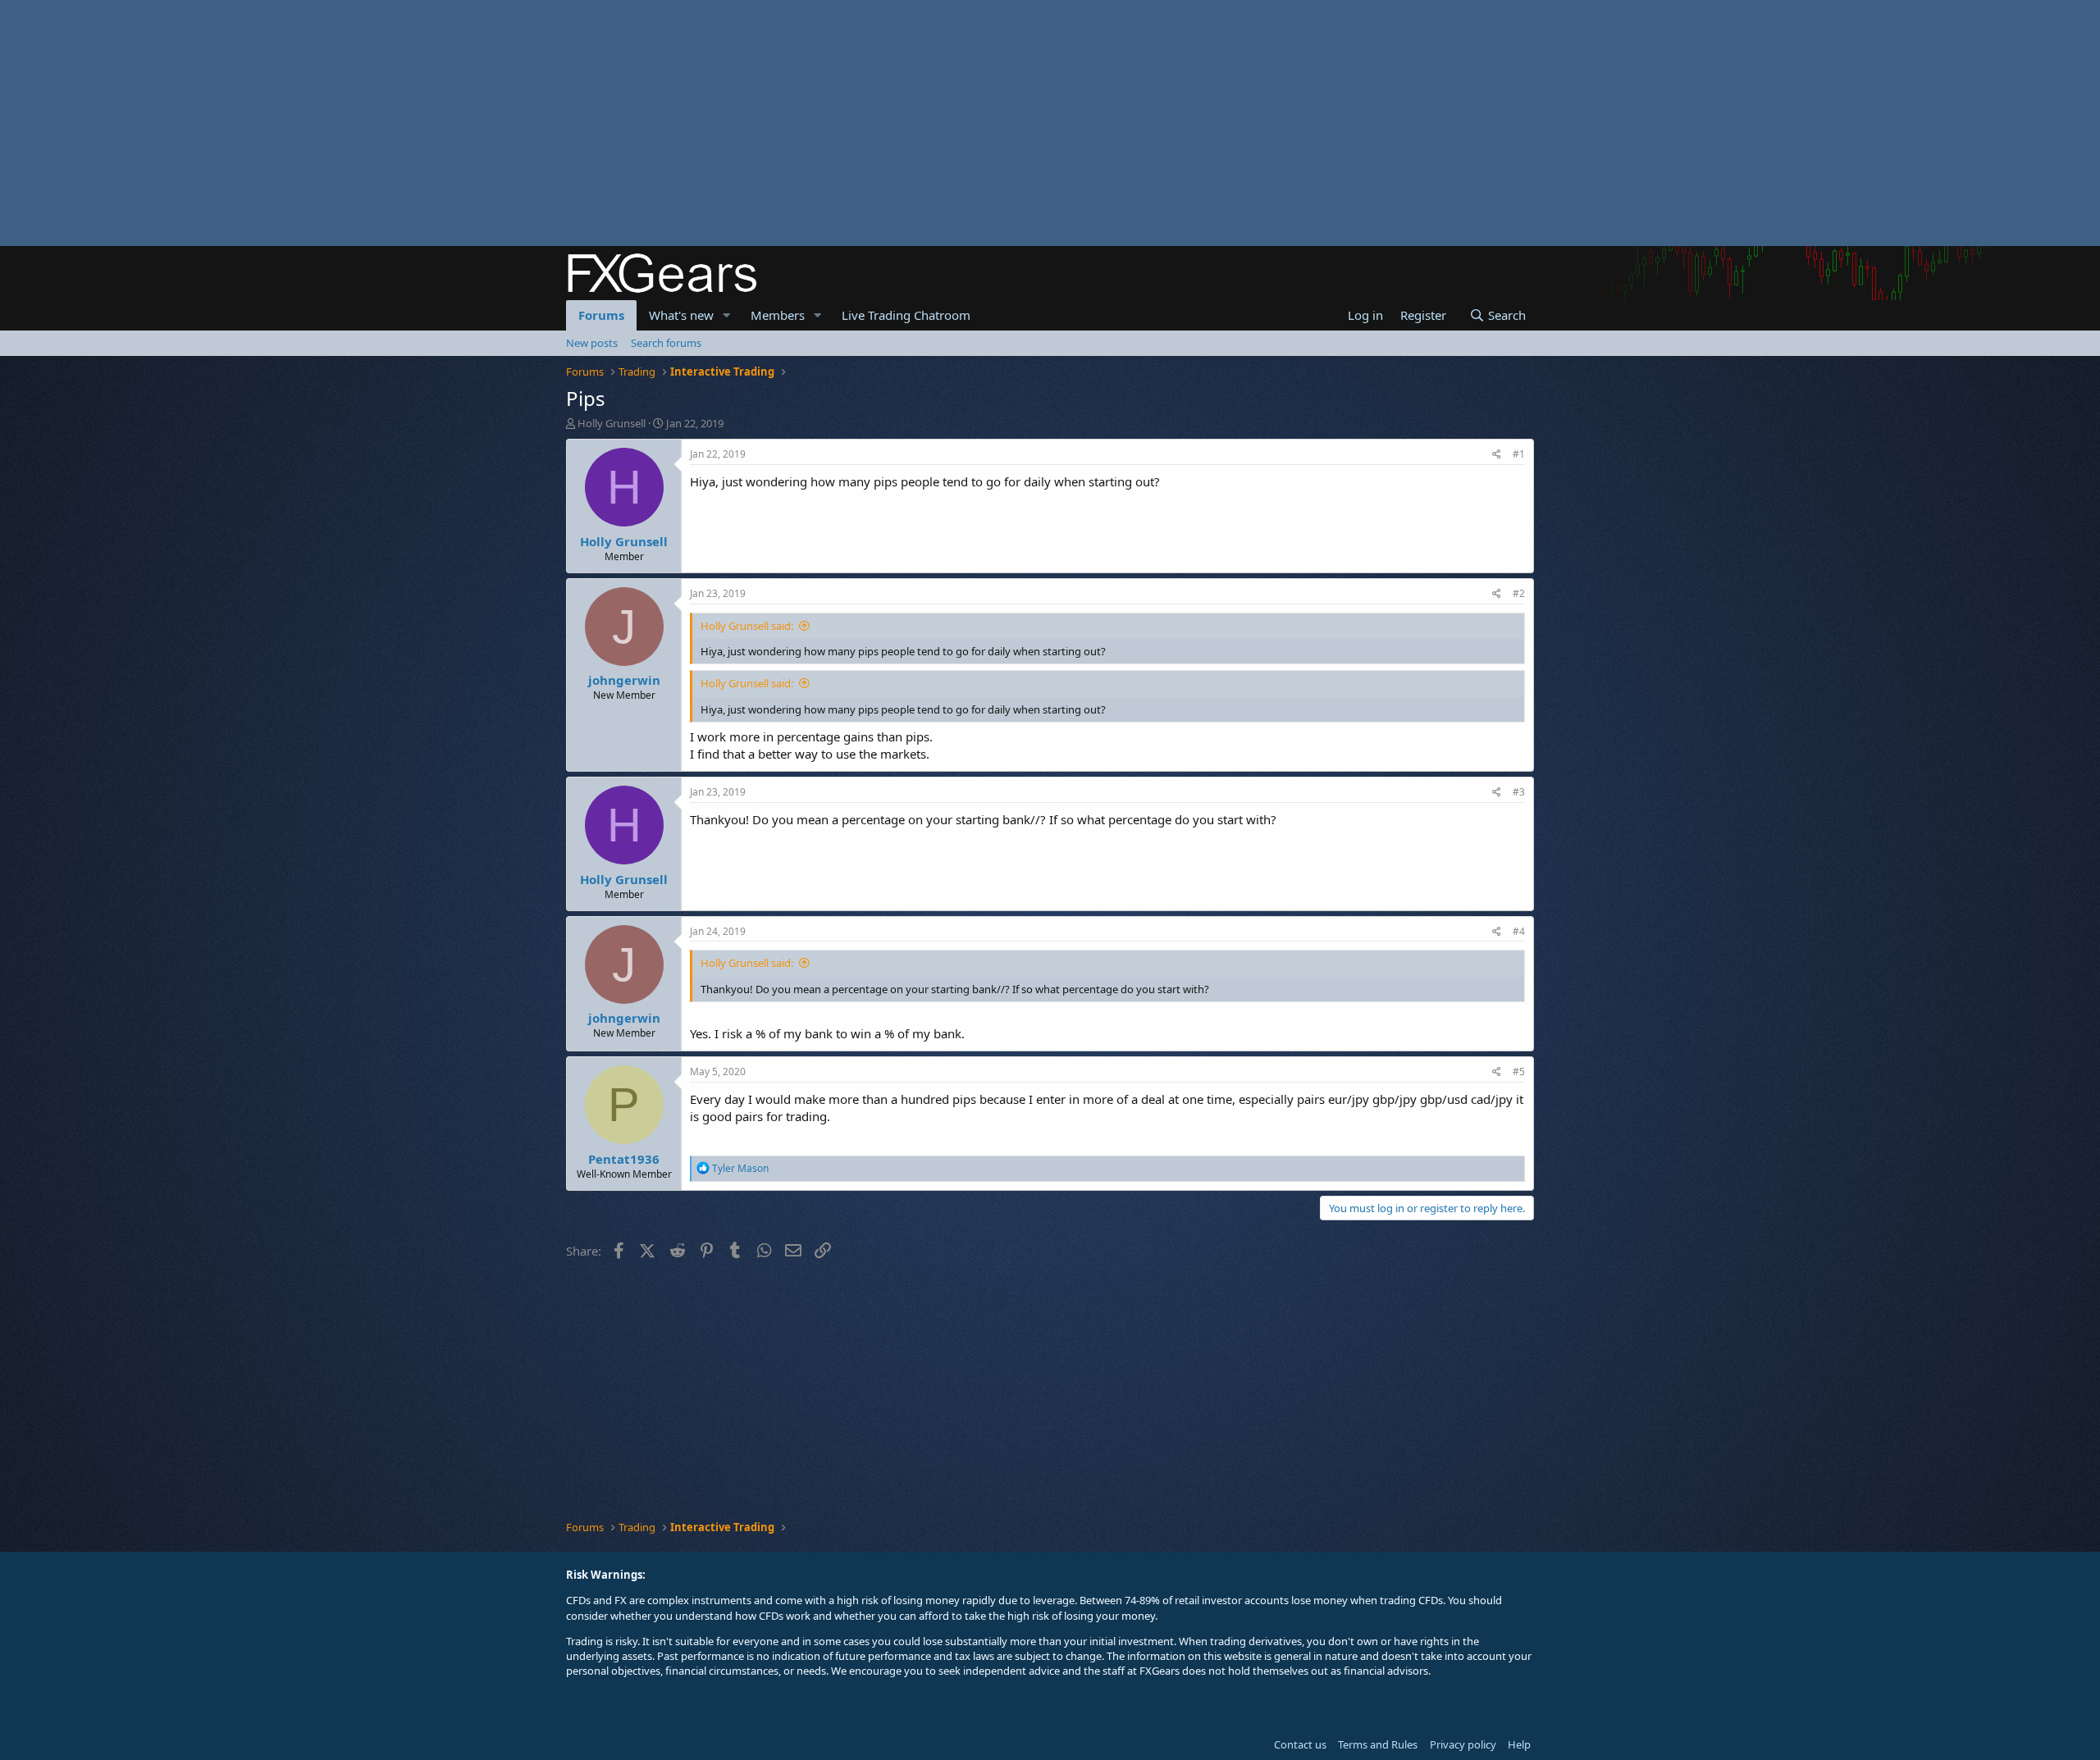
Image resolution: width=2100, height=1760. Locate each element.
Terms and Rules (1378, 1744)
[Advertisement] (492, 123)
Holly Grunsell (612, 423)
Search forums (666, 343)
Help (1519, 1744)
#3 (1519, 792)
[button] (727, 315)
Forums (601, 315)
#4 (1519, 931)
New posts (592, 343)
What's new (681, 315)
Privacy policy (1463, 1744)
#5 (1519, 1072)
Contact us (1300, 1744)
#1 (1519, 454)
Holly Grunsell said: (747, 626)
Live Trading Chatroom (906, 315)
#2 (1519, 593)
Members (778, 315)
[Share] (1497, 455)
